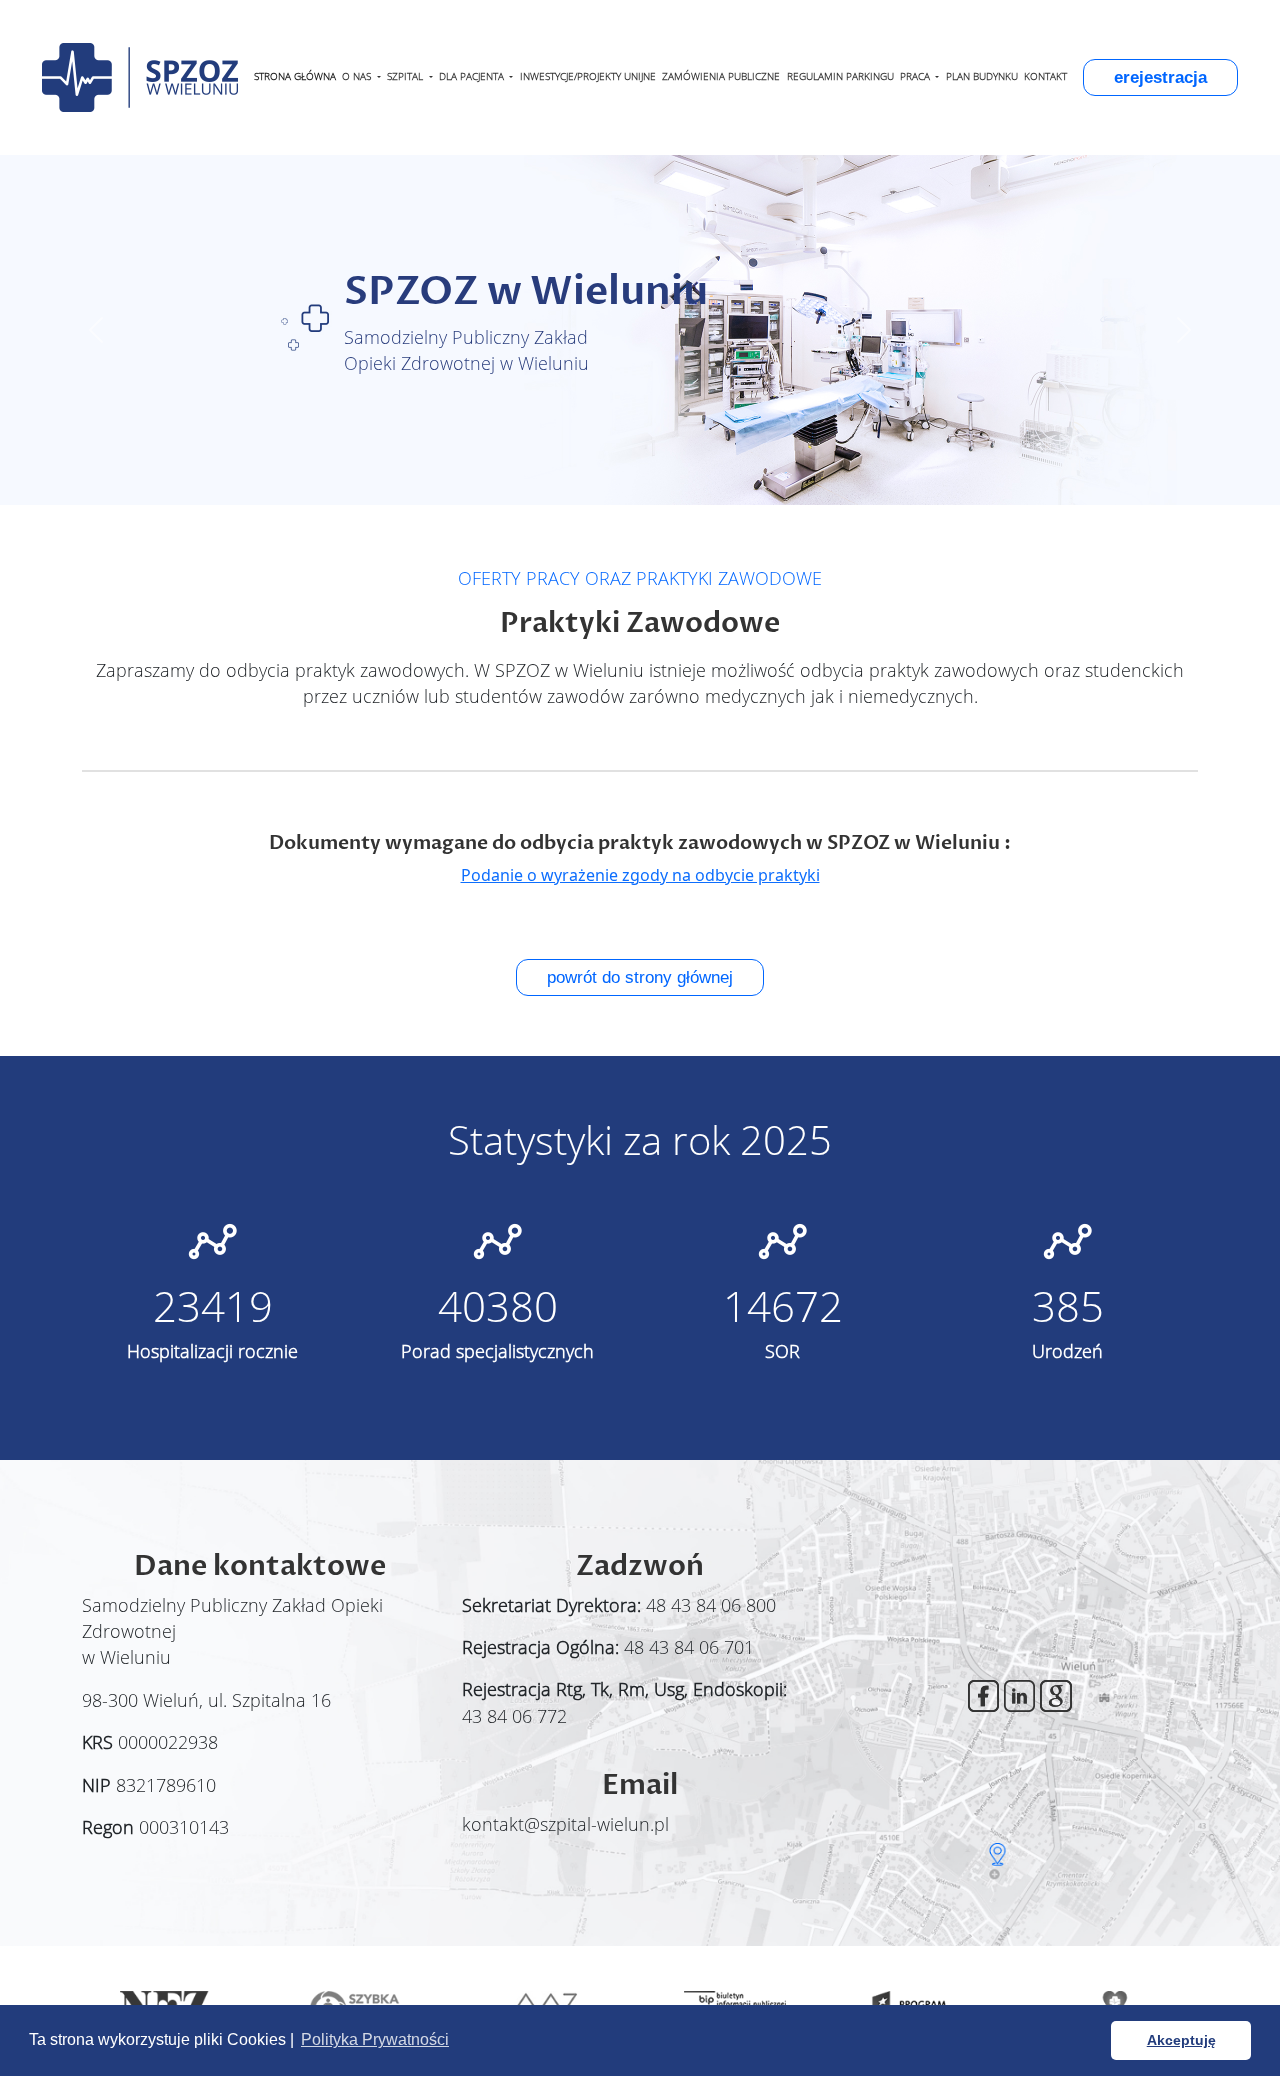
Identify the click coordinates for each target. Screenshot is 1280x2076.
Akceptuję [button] (1181, 2040)
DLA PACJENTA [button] (473, 76)
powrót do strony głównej (640, 977)
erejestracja (1160, 77)
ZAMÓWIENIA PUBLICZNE (721, 76)
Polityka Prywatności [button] (375, 2039)
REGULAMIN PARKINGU (840, 76)
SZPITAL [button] (406, 76)
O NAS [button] (358, 76)
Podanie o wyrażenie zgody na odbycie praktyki (640, 875)
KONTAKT (1045, 76)
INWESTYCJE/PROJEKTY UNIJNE (588, 76)
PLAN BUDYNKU (982, 76)
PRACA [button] (916, 76)
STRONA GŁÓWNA (295, 76)
